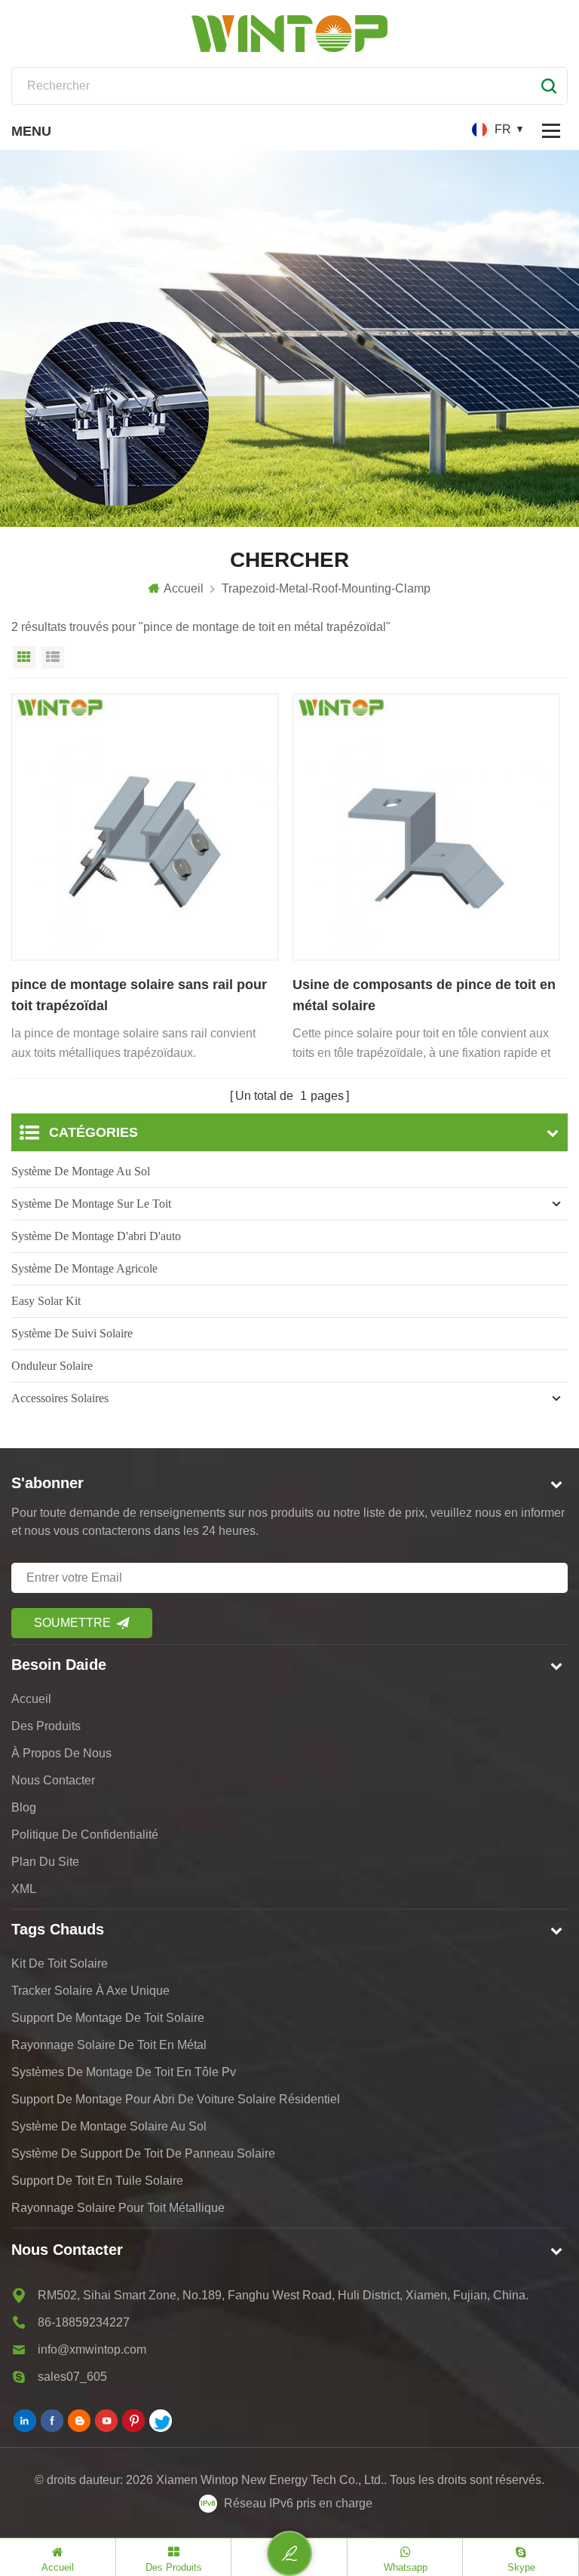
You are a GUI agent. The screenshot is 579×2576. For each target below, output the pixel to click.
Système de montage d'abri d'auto (96, 1236)
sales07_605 (72, 2377)
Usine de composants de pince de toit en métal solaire (424, 995)
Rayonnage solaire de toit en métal (109, 2045)
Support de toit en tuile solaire (97, 2181)
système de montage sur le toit (91, 1204)
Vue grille (24, 657)
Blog (24, 1807)
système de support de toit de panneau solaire (143, 2153)
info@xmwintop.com (92, 2349)
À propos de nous (61, 1753)
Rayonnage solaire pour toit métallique (118, 2208)
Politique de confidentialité (85, 1835)
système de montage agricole (84, 1268)
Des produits (46, 1726)
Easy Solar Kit (46, 1301)
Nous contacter (53, 1780)
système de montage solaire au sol (109, 2126)
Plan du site (45, 1862)
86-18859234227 (84, 2322)
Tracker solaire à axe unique (90, 1991)
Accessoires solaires (60, 1398)
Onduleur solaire (52, 1366)
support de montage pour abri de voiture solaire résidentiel (176, 2099)
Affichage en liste (53, 657)
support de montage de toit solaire (108, 2018)
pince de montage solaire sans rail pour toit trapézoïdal (139, 995)
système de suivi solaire (72, 1333)
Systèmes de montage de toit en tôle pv (124, 2072)
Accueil (184, 588)
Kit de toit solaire (60, 1963)
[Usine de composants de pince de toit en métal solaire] (426, 827)
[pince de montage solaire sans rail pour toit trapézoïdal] (145, 827)
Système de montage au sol (81, 1171)
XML (24, 1889)
